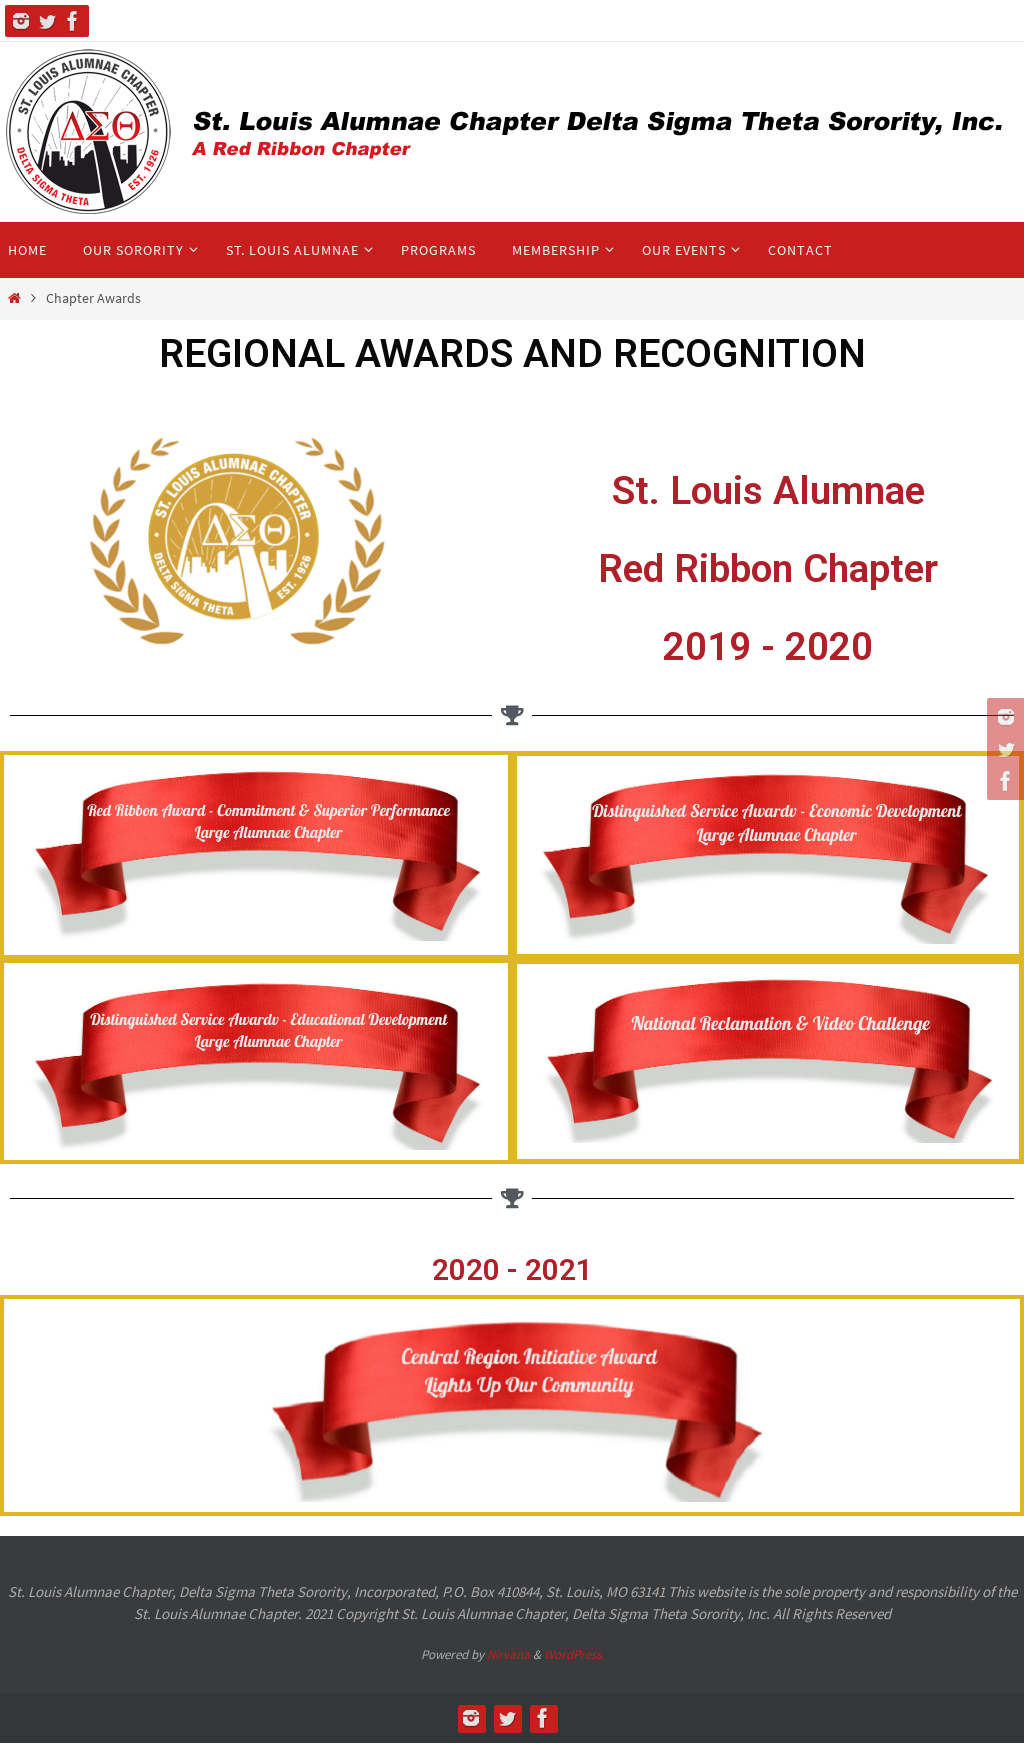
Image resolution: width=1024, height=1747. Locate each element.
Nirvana (508, 1654)
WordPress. (574, 1654)
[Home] (14, 298)
